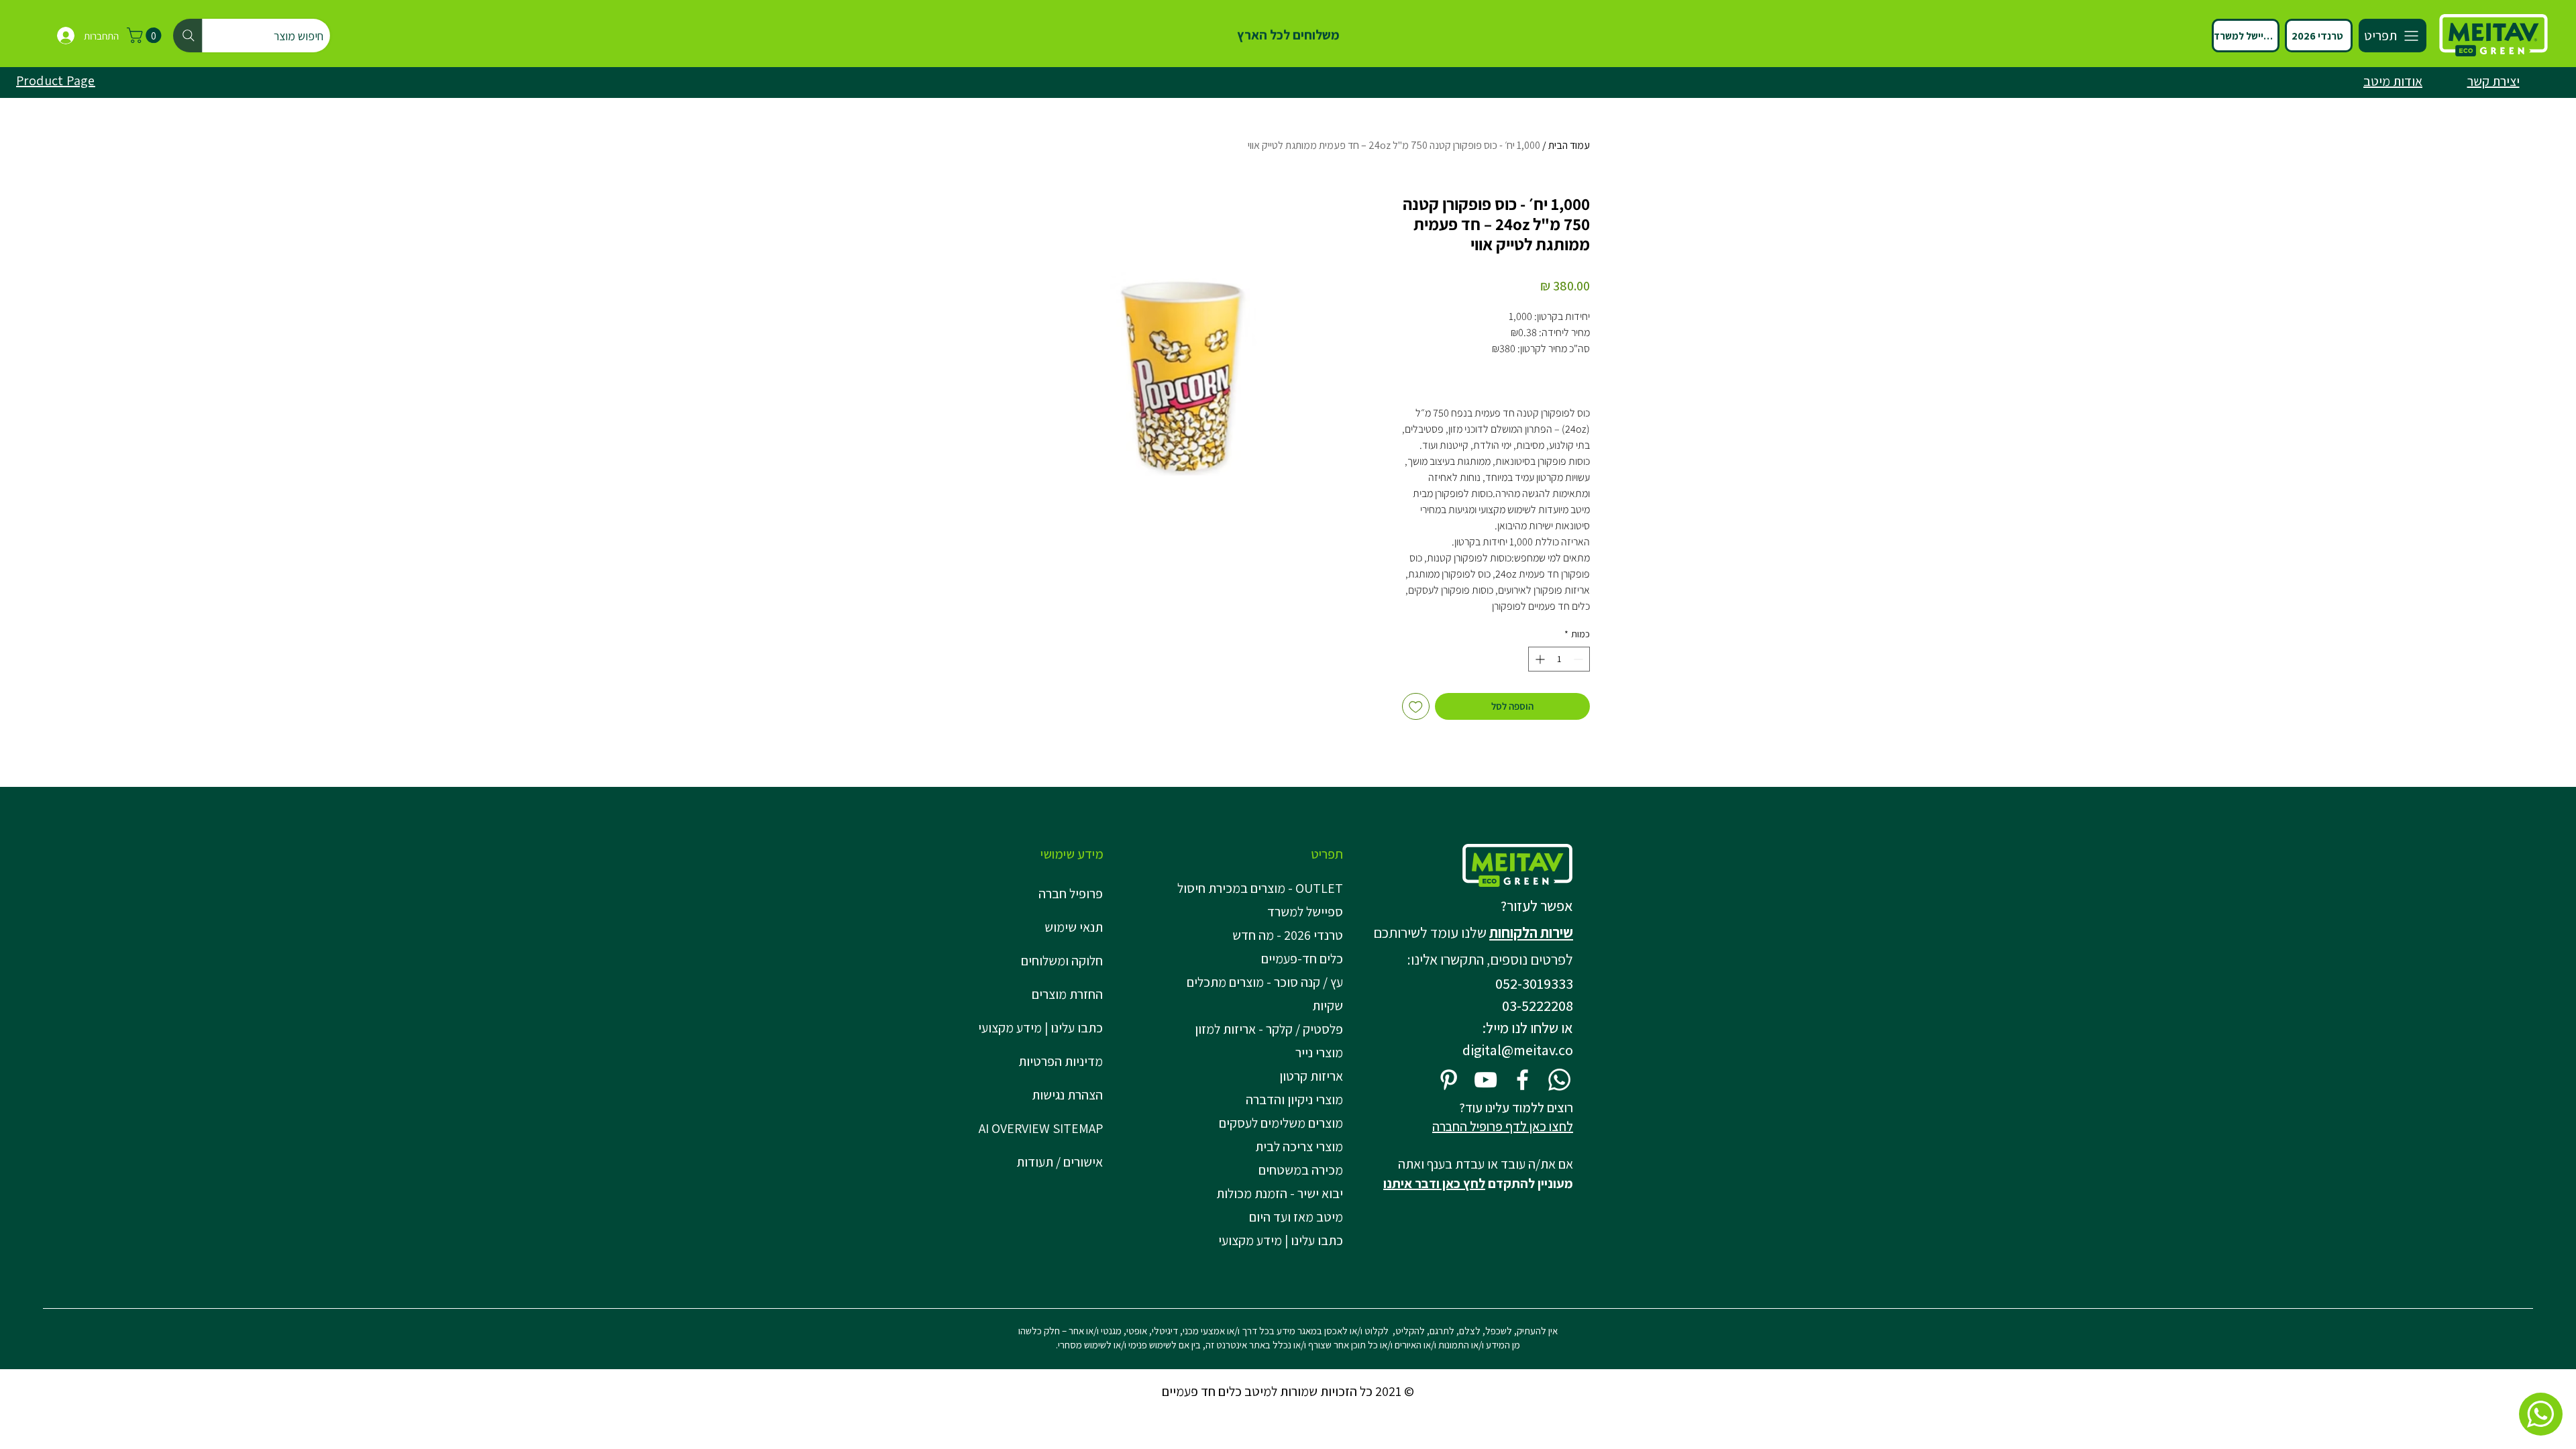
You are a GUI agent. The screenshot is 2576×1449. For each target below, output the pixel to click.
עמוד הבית (1569, 145)
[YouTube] (1486, 1080)
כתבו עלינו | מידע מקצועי (1040, 1028)
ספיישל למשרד (1305, 912)
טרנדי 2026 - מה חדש (1288, 935)
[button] (146, 35)
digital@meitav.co (1518, 1050)
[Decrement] (1579, 659)
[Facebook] (1522, 1080)
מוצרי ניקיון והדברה (1294, 1099)
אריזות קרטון (1311, 1076)
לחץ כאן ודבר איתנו (1434, 1183)
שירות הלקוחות (1531, 932)
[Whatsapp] (1559, 1080)
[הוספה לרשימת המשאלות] (1416, 707)
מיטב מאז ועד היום (1296, 1217)
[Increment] (1539, 659)
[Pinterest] (1449, 1080)
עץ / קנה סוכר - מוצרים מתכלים (1265, 982)
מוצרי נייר (1319, 1053)
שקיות (1328, 1006)
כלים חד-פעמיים (1302, 959)
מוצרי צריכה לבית (1299, 1146)
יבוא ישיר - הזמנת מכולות (1280, 1193)
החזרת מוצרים (1067, 994)
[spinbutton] (1559, 659)
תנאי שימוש (1074, 927)
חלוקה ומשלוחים (1062, 961)
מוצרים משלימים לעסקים (1281, 1123)
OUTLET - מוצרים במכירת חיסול (1263, 888)
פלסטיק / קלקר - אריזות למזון (1269, 1029)
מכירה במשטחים (1301, 1170)
